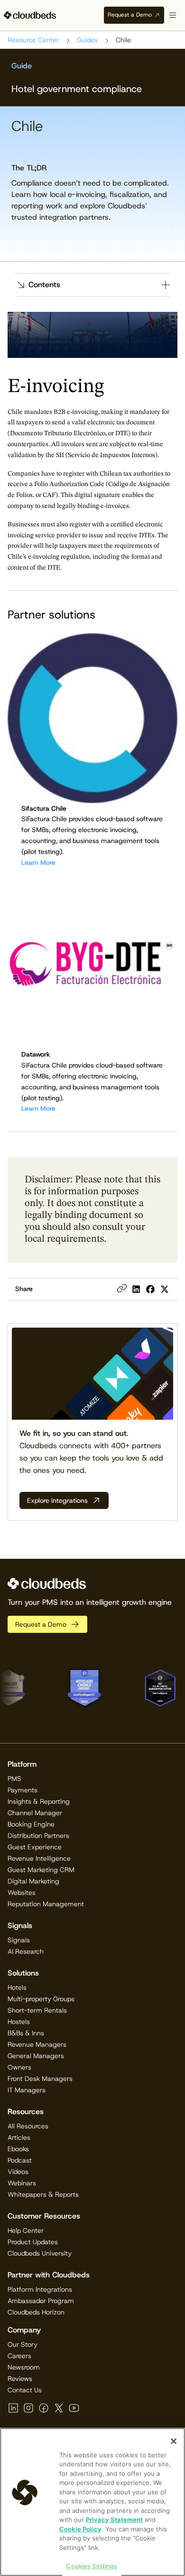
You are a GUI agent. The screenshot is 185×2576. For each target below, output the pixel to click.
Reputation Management (46, 1904)
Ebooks (18, 2149)
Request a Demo (130, 15)
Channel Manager (35, 1813)
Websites (22, 1892)
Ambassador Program (41, 2301)
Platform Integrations (40, 2289)
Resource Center (33, 40)
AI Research (26, 1951)
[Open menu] (173, 15)
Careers (19, 2356)
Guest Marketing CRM (41, 1870)
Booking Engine (31, 1824)
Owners (19, 2067)
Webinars (22, 2183)
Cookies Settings (92, 2566)
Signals (19, 1940)
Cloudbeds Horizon (36, 2312)
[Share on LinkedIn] (136, 1289)
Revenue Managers (37, 2044)
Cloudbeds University (40, 2253)
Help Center (26, 2230)
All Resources (28, 2126)
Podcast (20, 2160)
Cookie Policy (80, 2529)
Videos (18, 2172)
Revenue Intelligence (39, 1858)
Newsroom (24, 2367)
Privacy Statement (114, 2520)
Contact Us (25, 2390)
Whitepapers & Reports (43, 2194)
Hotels (17, 1987)
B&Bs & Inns (26, 2033)
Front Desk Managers (40, 2079)
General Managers (36, 2056)
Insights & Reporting (39, 1801)
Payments (23, 1790)
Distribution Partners (38, 1836)
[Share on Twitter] (165, 1289)
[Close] (174, 2441)
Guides (87, 40)
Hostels (19, 2022)
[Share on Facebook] (150, 1289)
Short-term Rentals (37, 2010)
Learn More (38, 862)
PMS (14, 1779)
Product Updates (33, 2242)
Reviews (20, 2379)
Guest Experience (35, 1847)
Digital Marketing (33, 1881)
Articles (19, 2137)
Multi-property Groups (41, 1999)
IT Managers (27, 2090)
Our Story (23, 2344)
